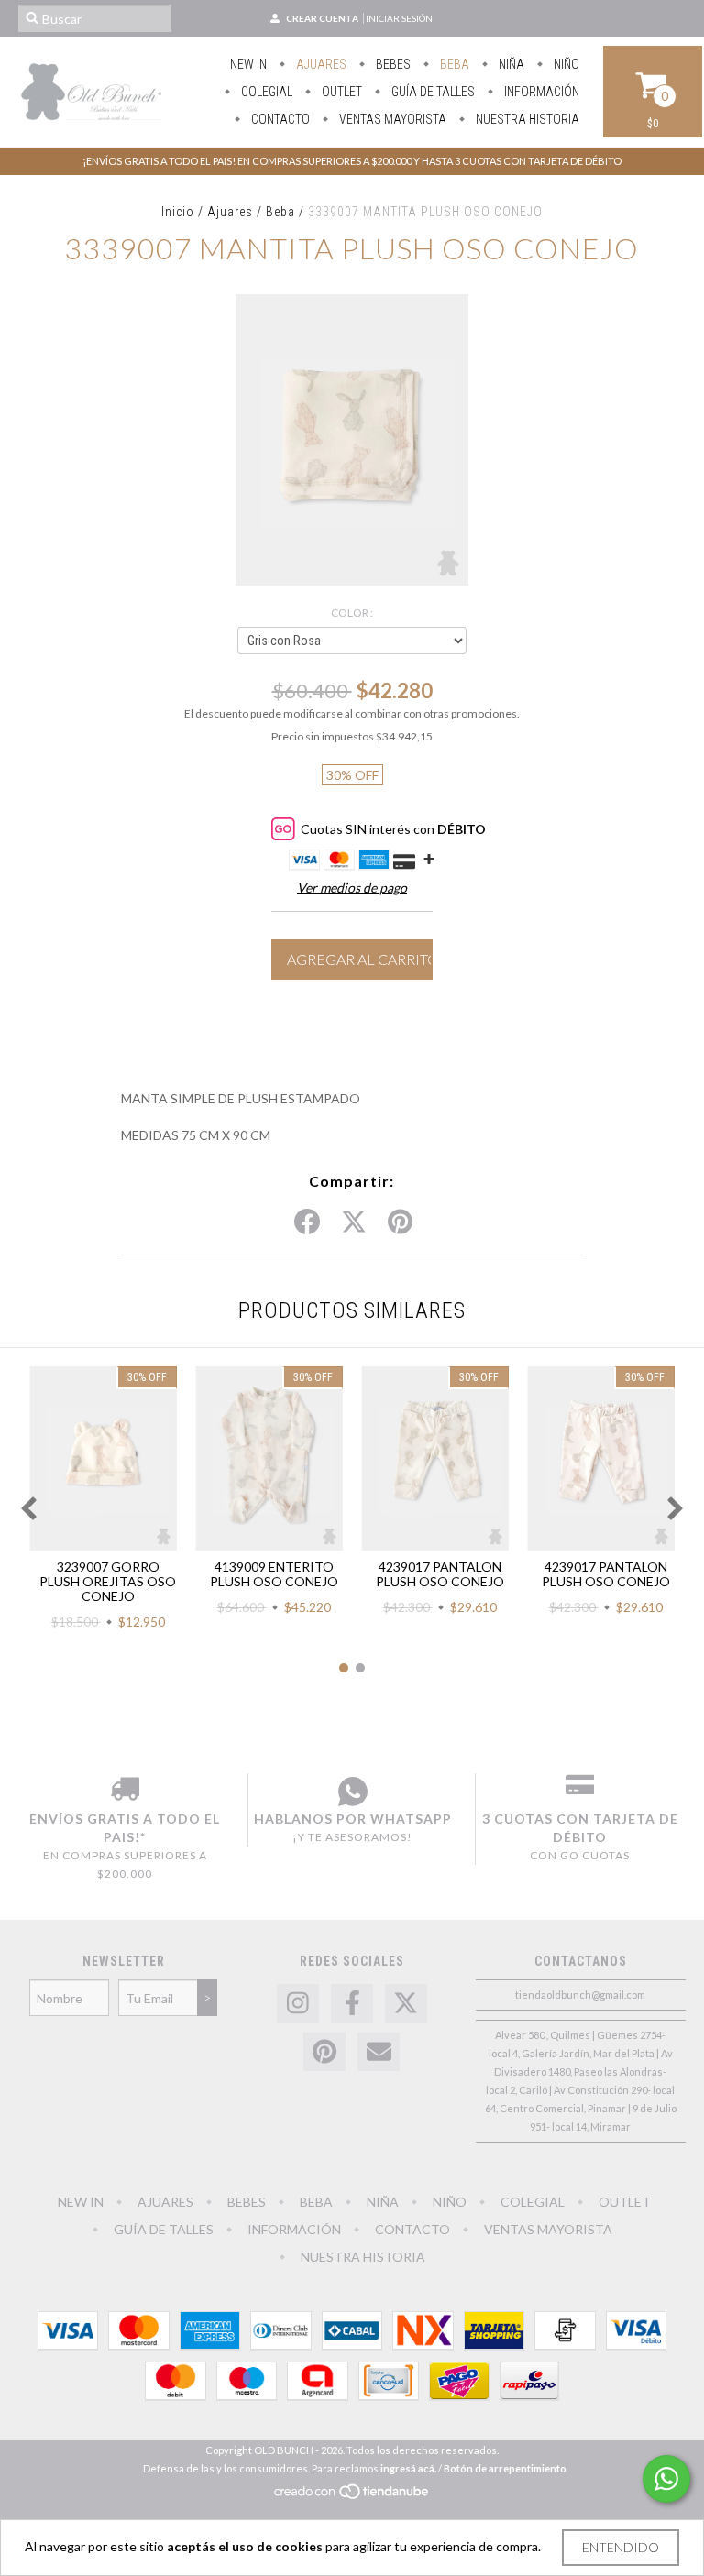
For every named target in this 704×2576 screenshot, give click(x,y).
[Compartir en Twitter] (354, 1222)
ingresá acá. (408, 2468)
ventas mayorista (391, 119)
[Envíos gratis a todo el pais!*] (125, 1792)
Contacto (279, 119)
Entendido (621, 2547)
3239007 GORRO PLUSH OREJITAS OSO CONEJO (108, 1581)
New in (248, 64)
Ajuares (320, 64)
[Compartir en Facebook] (307, 1222)
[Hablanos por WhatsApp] (352, 1792)
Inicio (178, 212)
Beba (453, 64)
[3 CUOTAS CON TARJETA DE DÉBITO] (580, 1792)
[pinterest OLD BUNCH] (324, 2052)
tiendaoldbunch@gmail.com (580, 1995)
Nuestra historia (526, 119)
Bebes (392, 64)
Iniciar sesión (399, 18)
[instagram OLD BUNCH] (298, 2004)
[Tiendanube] (352, 2496)
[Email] (379, 2052)
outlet (341, 92)
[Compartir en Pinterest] (400, 1222)
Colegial (265, 92)
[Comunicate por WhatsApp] (666, 2479)
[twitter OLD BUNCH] (406, 2004)
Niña (510, 64)
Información (540, 92)
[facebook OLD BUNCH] (352, 2004)
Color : (352, 613)
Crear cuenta (322, 18)
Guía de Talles (432, 92)
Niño (565, 64)
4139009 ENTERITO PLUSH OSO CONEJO (274, 1574)
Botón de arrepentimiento (505, 2468)
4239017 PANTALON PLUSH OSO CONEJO (440, 1574)
